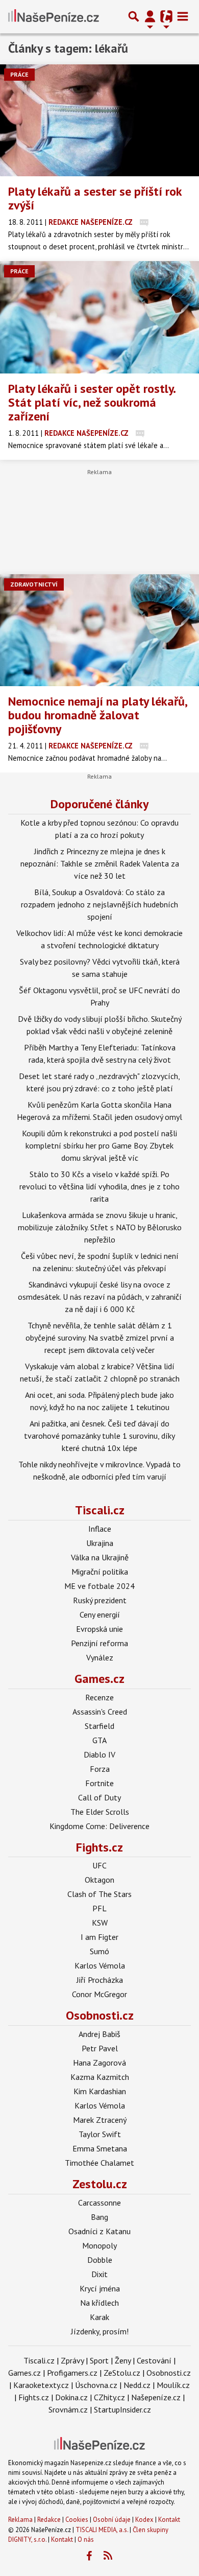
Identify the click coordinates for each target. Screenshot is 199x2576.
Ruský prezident (100, 1600)
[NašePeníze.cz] (54, 16)
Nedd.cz (137, 2385)
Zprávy (72, 2360)
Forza (100, 1769)
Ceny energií (100, 1614)
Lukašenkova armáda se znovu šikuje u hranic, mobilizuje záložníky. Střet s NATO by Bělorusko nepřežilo (100, 1227)
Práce (19, 74)
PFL (99, 1908)
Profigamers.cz (72, 2373)
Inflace (100, 1529)
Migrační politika (100, 1572)
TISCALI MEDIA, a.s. (102, 2530)
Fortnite (99, 1783)
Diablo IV (99, 1754)
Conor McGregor (99, 1994)
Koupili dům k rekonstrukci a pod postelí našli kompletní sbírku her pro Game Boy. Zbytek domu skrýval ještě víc (99, 1145)
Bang (99, 2217)
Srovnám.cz (68, 2409)
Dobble (100, 2260)
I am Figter (99, 1937)
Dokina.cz (71, 2397)
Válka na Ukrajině (100, 1557)
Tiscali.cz (100, 1510)
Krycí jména (100, 2288)
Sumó (99, 1951)
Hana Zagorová (99, 2063)
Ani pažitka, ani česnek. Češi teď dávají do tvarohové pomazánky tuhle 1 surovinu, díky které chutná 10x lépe (99, 1436)
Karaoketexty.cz (41, 2385)
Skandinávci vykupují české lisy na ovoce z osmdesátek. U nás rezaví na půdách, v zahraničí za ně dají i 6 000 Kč (100, 1297)
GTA (99, 1740)
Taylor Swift (100, 2134)
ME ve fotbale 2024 (99, 1586)
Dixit (99, 2274)
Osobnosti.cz (100, 2015)
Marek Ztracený (100, 2120)
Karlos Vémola (100, 1965)
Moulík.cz (173, 2385)
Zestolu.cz (100, 2184)
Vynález (100, 1657)
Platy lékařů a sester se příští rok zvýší (95, 198)
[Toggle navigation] (183, 16)
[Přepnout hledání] (134, 16)
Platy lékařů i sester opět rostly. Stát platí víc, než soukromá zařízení (92, 402)
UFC (99, 1865)
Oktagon (99, 1880)
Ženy (123, 2360)
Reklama (20, 2520)
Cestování (154, 2360)
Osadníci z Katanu (99, 2231)
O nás (86, 2539)
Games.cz (99, 1679)
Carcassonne (99, 2203)
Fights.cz (99, 1847)
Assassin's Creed (100, 1712)
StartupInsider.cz (122, 2409)
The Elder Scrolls (100, 1812)
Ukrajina (100, 1543)
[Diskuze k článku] (144, 222)
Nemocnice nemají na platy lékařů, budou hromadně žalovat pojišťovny (97, 715)
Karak (99, 2317)
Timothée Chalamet (99, 2163)
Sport (99, 2360)
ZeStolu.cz (122, 2373)
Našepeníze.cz (156, 2397)
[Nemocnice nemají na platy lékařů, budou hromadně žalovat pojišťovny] (99, 630)
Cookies (77, 2520)
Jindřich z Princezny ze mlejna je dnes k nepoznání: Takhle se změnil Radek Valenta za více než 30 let (100, 863)
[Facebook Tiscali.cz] (89, 2556)
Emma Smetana (100, 2148)
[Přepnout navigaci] (150, 16)
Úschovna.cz (96, 2385)
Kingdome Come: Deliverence (99, 1826)
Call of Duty (99, 1797)
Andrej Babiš (99, 2034)
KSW (100, 1923)
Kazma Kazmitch (100, 2077)
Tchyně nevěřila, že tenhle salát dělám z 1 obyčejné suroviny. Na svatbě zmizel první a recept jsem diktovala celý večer (100, 1338)
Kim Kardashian (100, 2091)
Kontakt (169, 2520)
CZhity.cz (109, 2397)
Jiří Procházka (100, 1980)
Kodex (145, 2520)
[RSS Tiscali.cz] (108, 2556)
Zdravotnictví (34, 584)
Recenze (99, 1697)
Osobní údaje (112, 2520)
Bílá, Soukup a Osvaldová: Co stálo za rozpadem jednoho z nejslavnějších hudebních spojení (99, 904)
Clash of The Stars (99, 1894)
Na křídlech (99, 2303)
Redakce (49, 2520)
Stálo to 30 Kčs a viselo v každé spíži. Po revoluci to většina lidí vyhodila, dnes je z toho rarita (99, 1186)
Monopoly (99, 2245)
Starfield (99, 1726)
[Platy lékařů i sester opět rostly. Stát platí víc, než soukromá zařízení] (99, 317)
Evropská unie (99, 1629)
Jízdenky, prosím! (100, 2331)
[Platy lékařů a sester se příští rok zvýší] (99, 120)
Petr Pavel (100, 2048)
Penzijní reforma (99, 1643)
